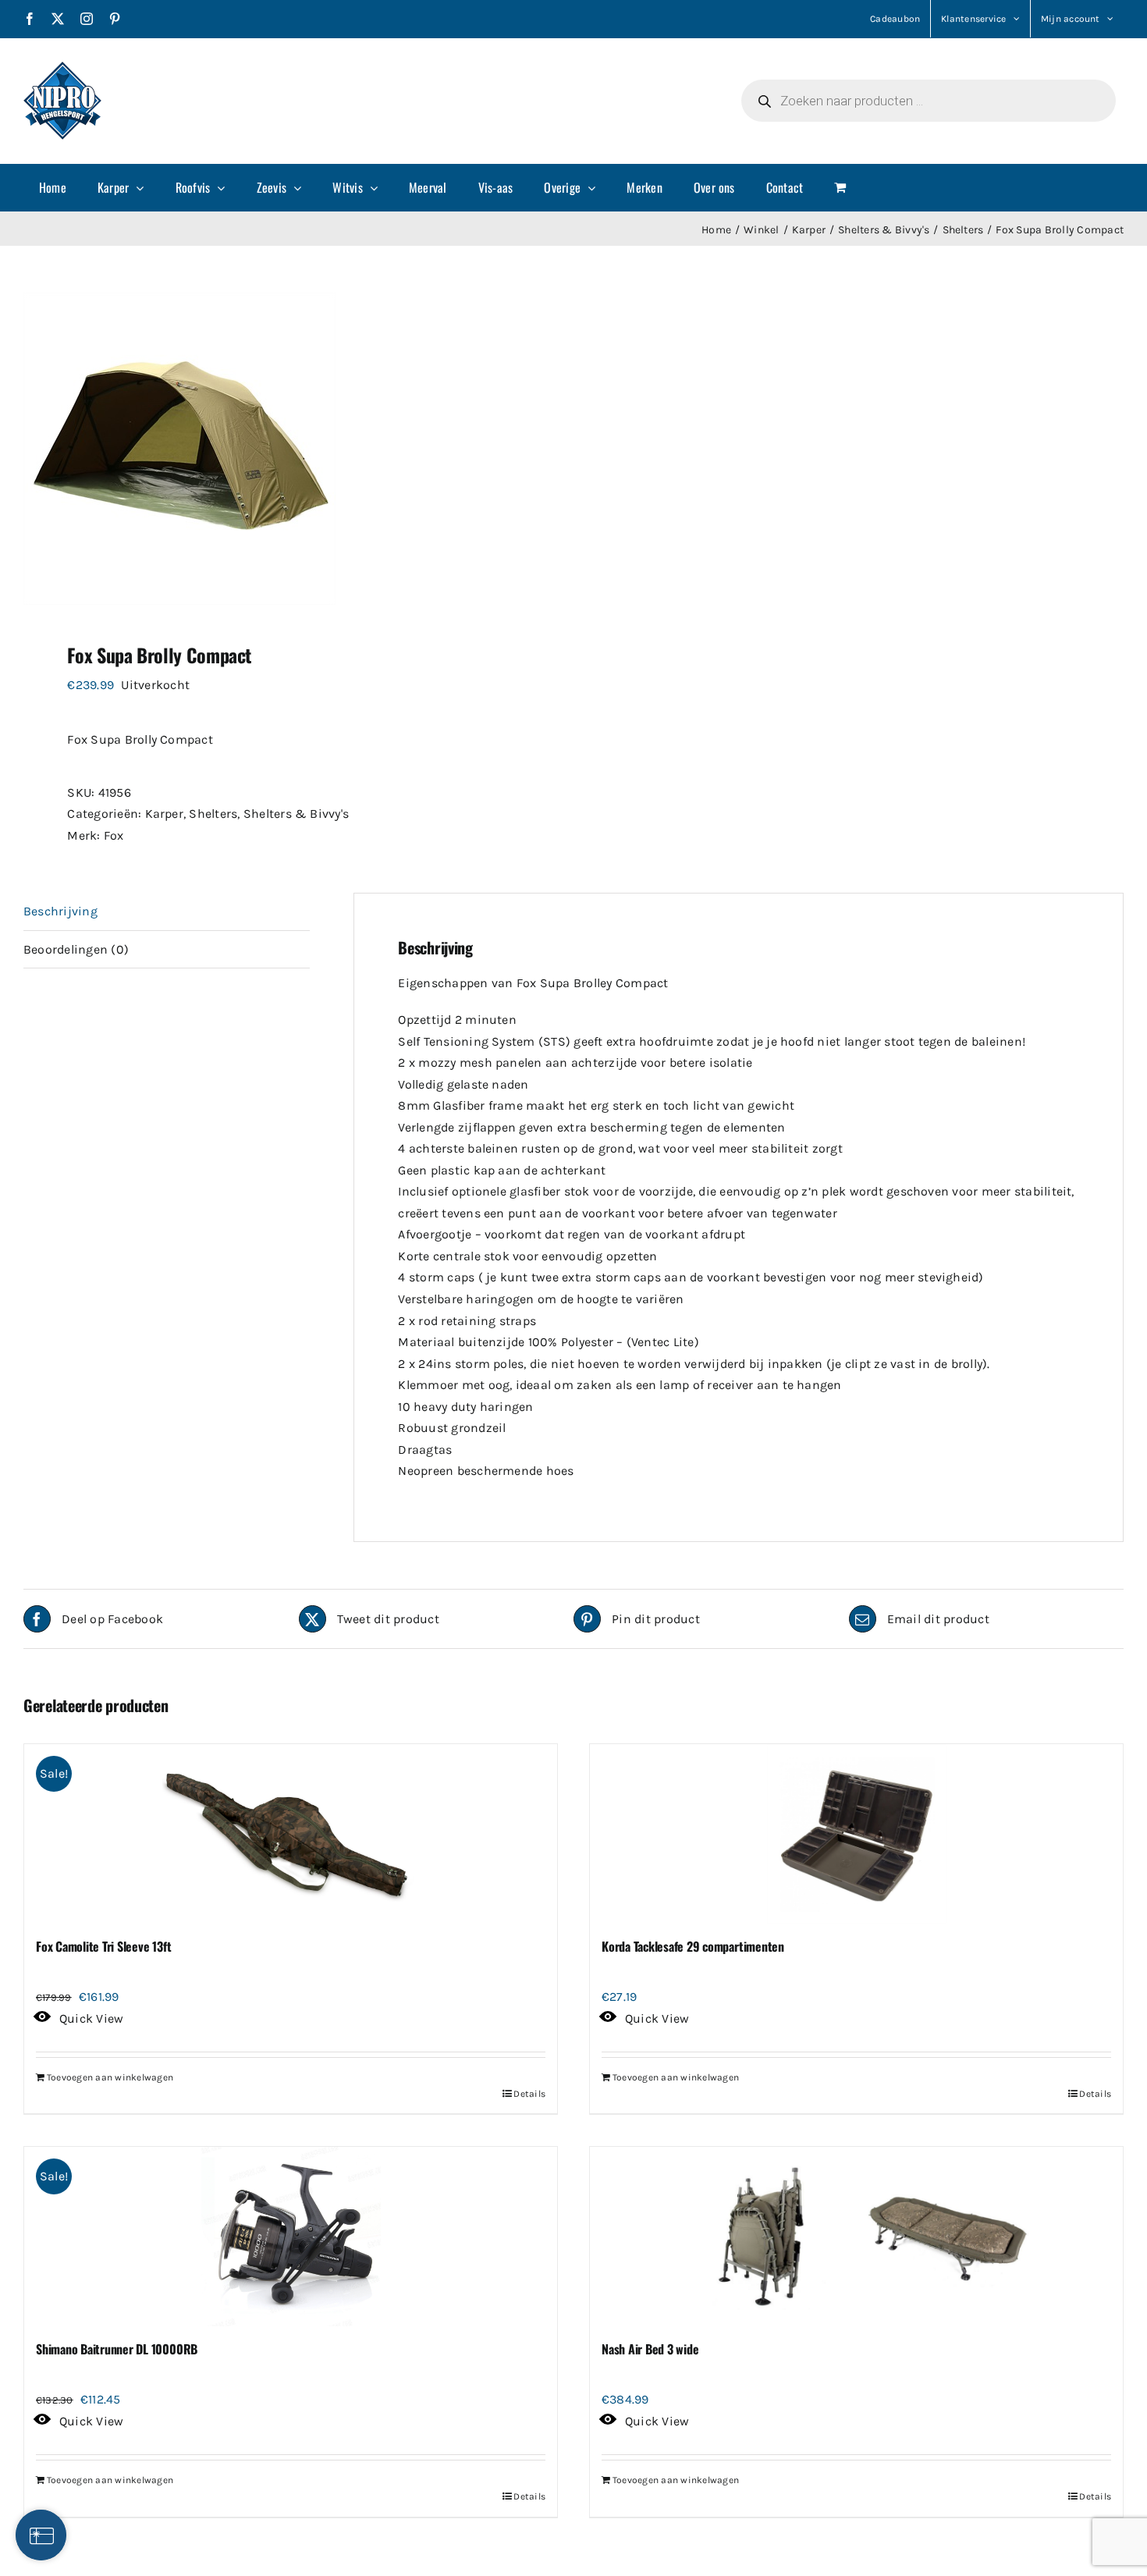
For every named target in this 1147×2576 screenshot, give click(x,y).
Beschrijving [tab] (60, 911)
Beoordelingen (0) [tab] (76, 949)
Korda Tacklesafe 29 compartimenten (693, 1946)
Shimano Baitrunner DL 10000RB (117, 2349)
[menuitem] (53, 187)
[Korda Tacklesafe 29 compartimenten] (856, 1834)
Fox (114, 835)
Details (529, 2094)
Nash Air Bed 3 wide (650, 2349)
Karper (164, 814)
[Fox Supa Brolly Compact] (288, 449)
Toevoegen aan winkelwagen (110, 2077)
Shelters (213, 814)
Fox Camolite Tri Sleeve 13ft (103, 1946)
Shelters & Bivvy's (296, 814)
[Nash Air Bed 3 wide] (856, 2237)
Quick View (91, 2018)
